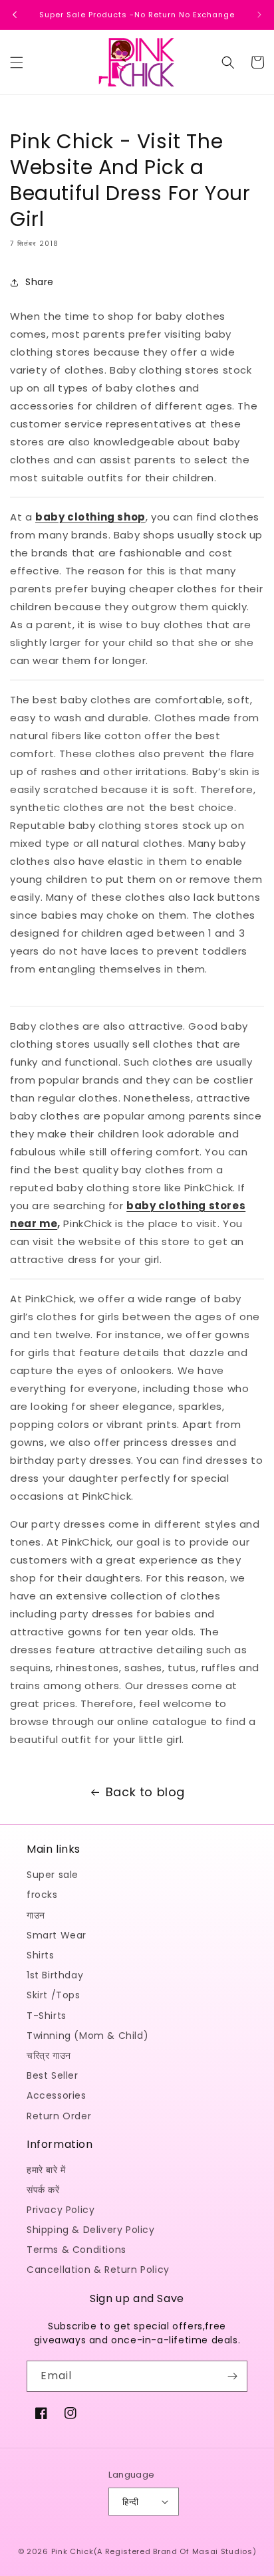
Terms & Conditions (76, 2250)
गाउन (36, 1915)
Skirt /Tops (54, 1995)
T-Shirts (47, 2016)
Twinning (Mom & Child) (87, 2036)
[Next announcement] (259, 15)
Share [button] (40, 282)
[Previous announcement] (15, 15)
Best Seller (53, 2075)
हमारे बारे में (46, 2170)
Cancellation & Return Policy (98, 2270)
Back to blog (145, 1792)
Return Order (59, 2116)
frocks (42, 1895)
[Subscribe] (232, 2376)
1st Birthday (55, 1975)
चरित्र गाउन (49, 2055)
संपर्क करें (43, 2190)
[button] (17, 62)
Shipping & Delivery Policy (91, 2230)
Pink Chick (72, 2551)
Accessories (57, 2095)
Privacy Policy (61, 2210)
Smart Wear (57, 1935)
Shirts (41, 1955)
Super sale (53, 1875)
